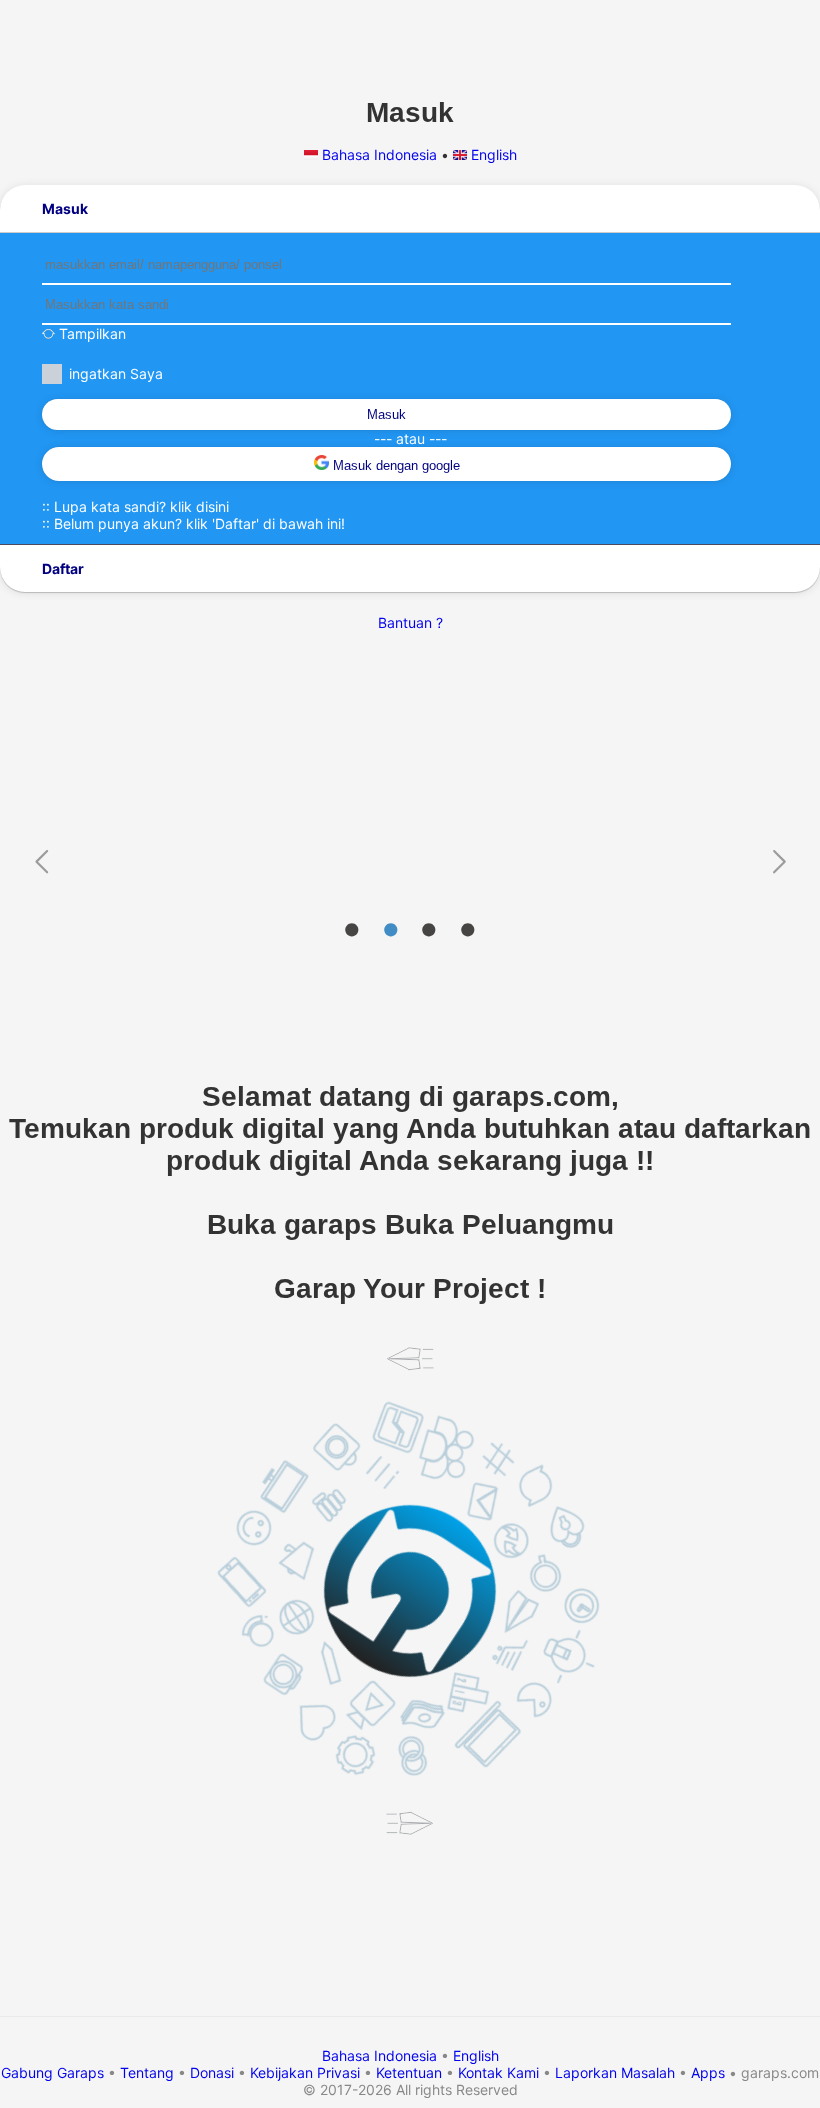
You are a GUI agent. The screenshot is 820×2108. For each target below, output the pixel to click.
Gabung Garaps (52, 2072)
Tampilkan (90, 333)
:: (135, 506)
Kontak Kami (498, 2072)
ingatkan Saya (116, 373)
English (492, 154)
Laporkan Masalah (615, 2072)
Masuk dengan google (394, 465)
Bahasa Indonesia (379, 154)
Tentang (147, 2072)
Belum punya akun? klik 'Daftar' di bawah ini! (199, 523)
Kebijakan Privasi (305, 2072)
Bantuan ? (410, 622)
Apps (708, 2072)
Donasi (212, 2072)
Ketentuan (409, 2072)
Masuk (386, 414)
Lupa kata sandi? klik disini (141, 506)
